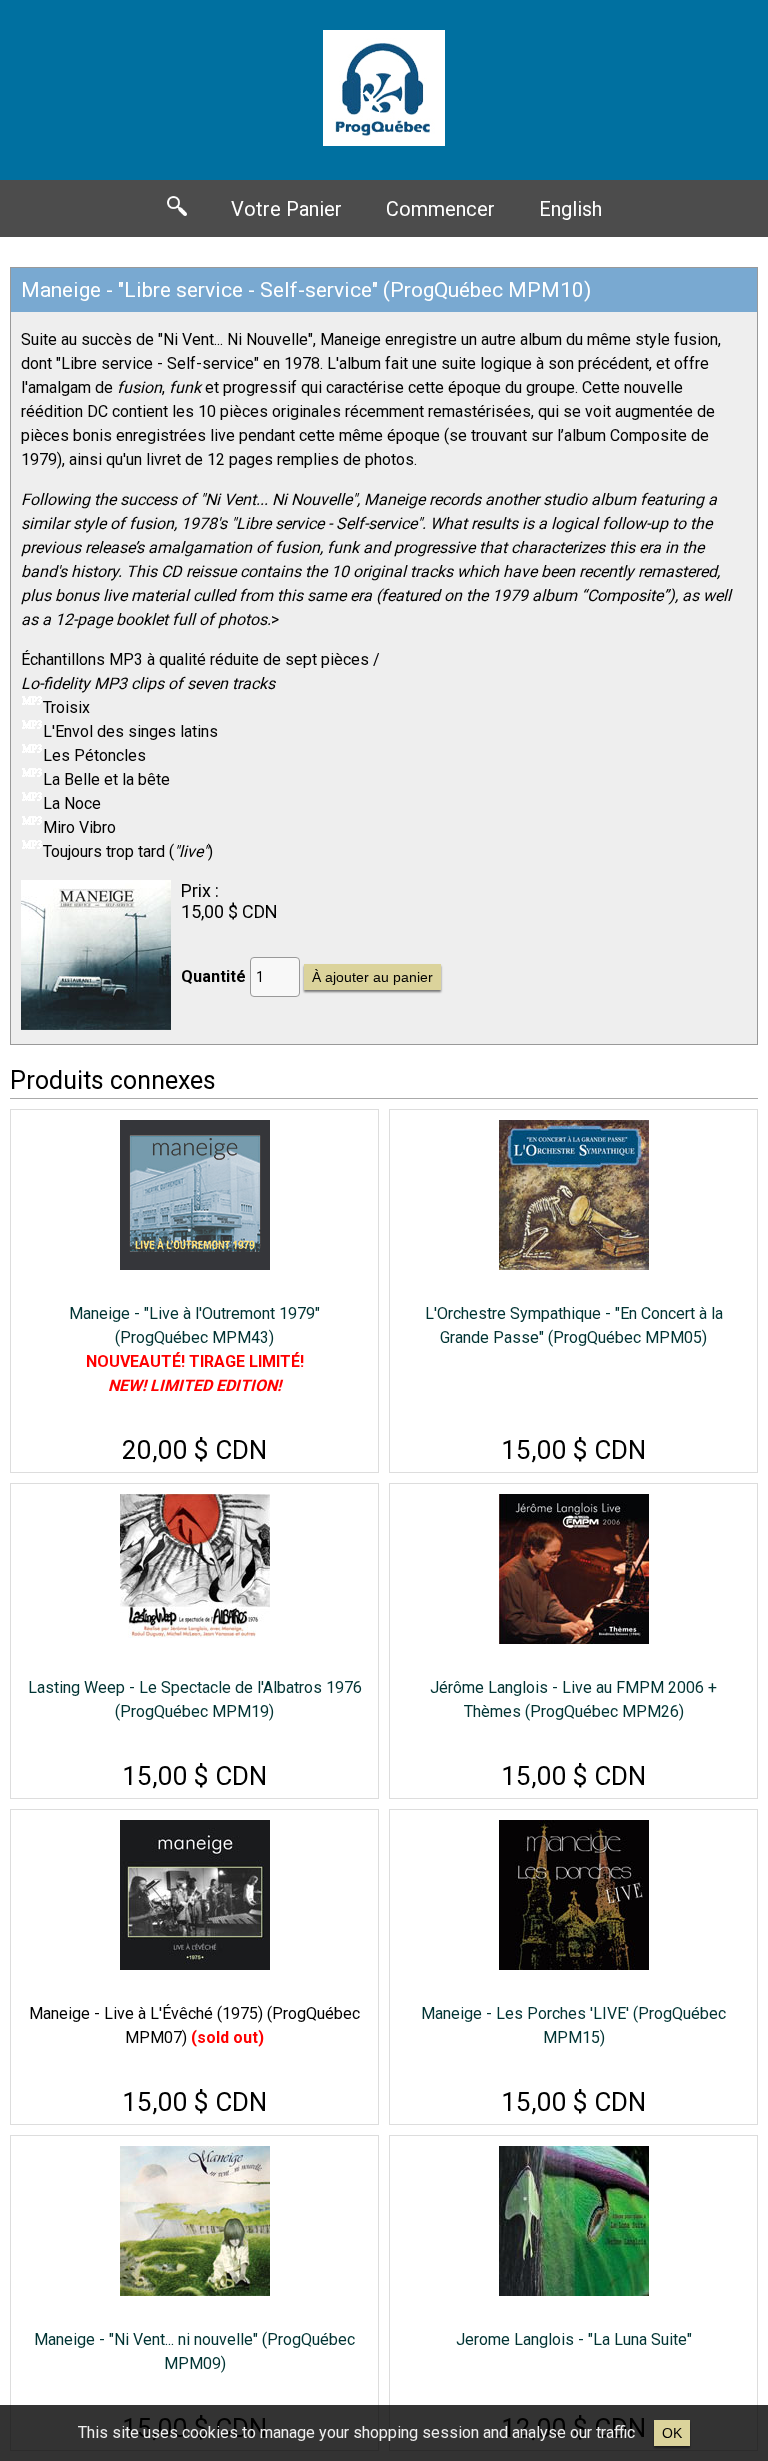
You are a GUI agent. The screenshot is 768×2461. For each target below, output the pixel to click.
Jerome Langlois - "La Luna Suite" (574, 2339)
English (570, 209)
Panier (286, 209)
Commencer (440, 209)
